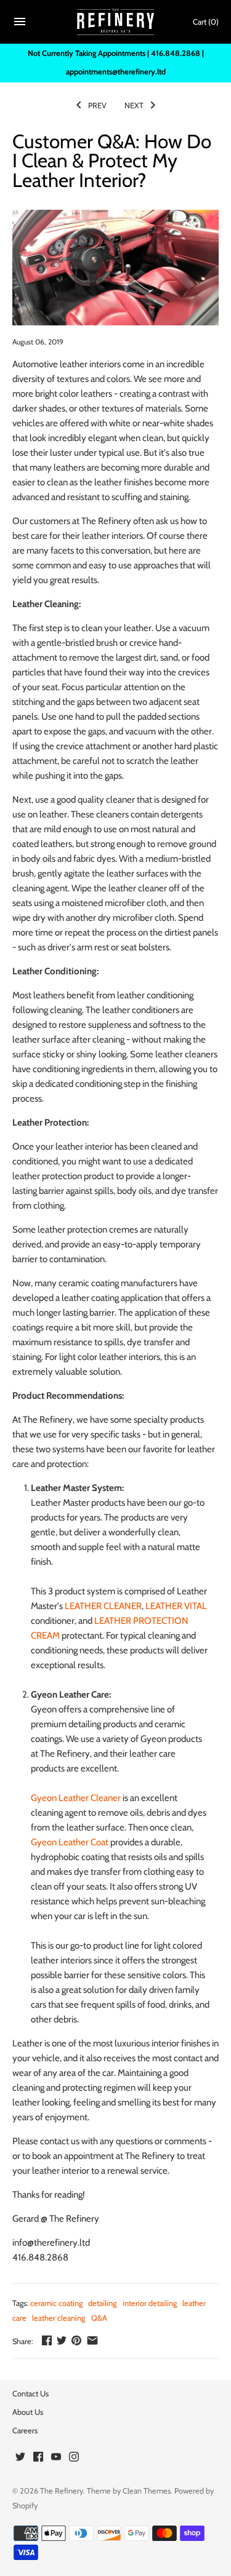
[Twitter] (20, 2458)
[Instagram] (74, 2458)
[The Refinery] (115, 22)
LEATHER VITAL (176, 1606)
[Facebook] (38, 2458)
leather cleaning (59, 2318)
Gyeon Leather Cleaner (76, 1798)
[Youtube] (56, 2458)
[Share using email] (92, 2340)
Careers (25, 2431)
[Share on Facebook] (47, 2340)
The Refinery (62, 2491)
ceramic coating (56, 2303)
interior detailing (150, 2303)
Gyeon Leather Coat (70, 1842)
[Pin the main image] (76, 2340)
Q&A (99, 2318)
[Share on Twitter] (62, 2340)
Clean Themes (147, 2491)
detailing (102, 2303)
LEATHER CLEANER (103, 1606)
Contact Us (30, 2394)
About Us (28, 2412)
